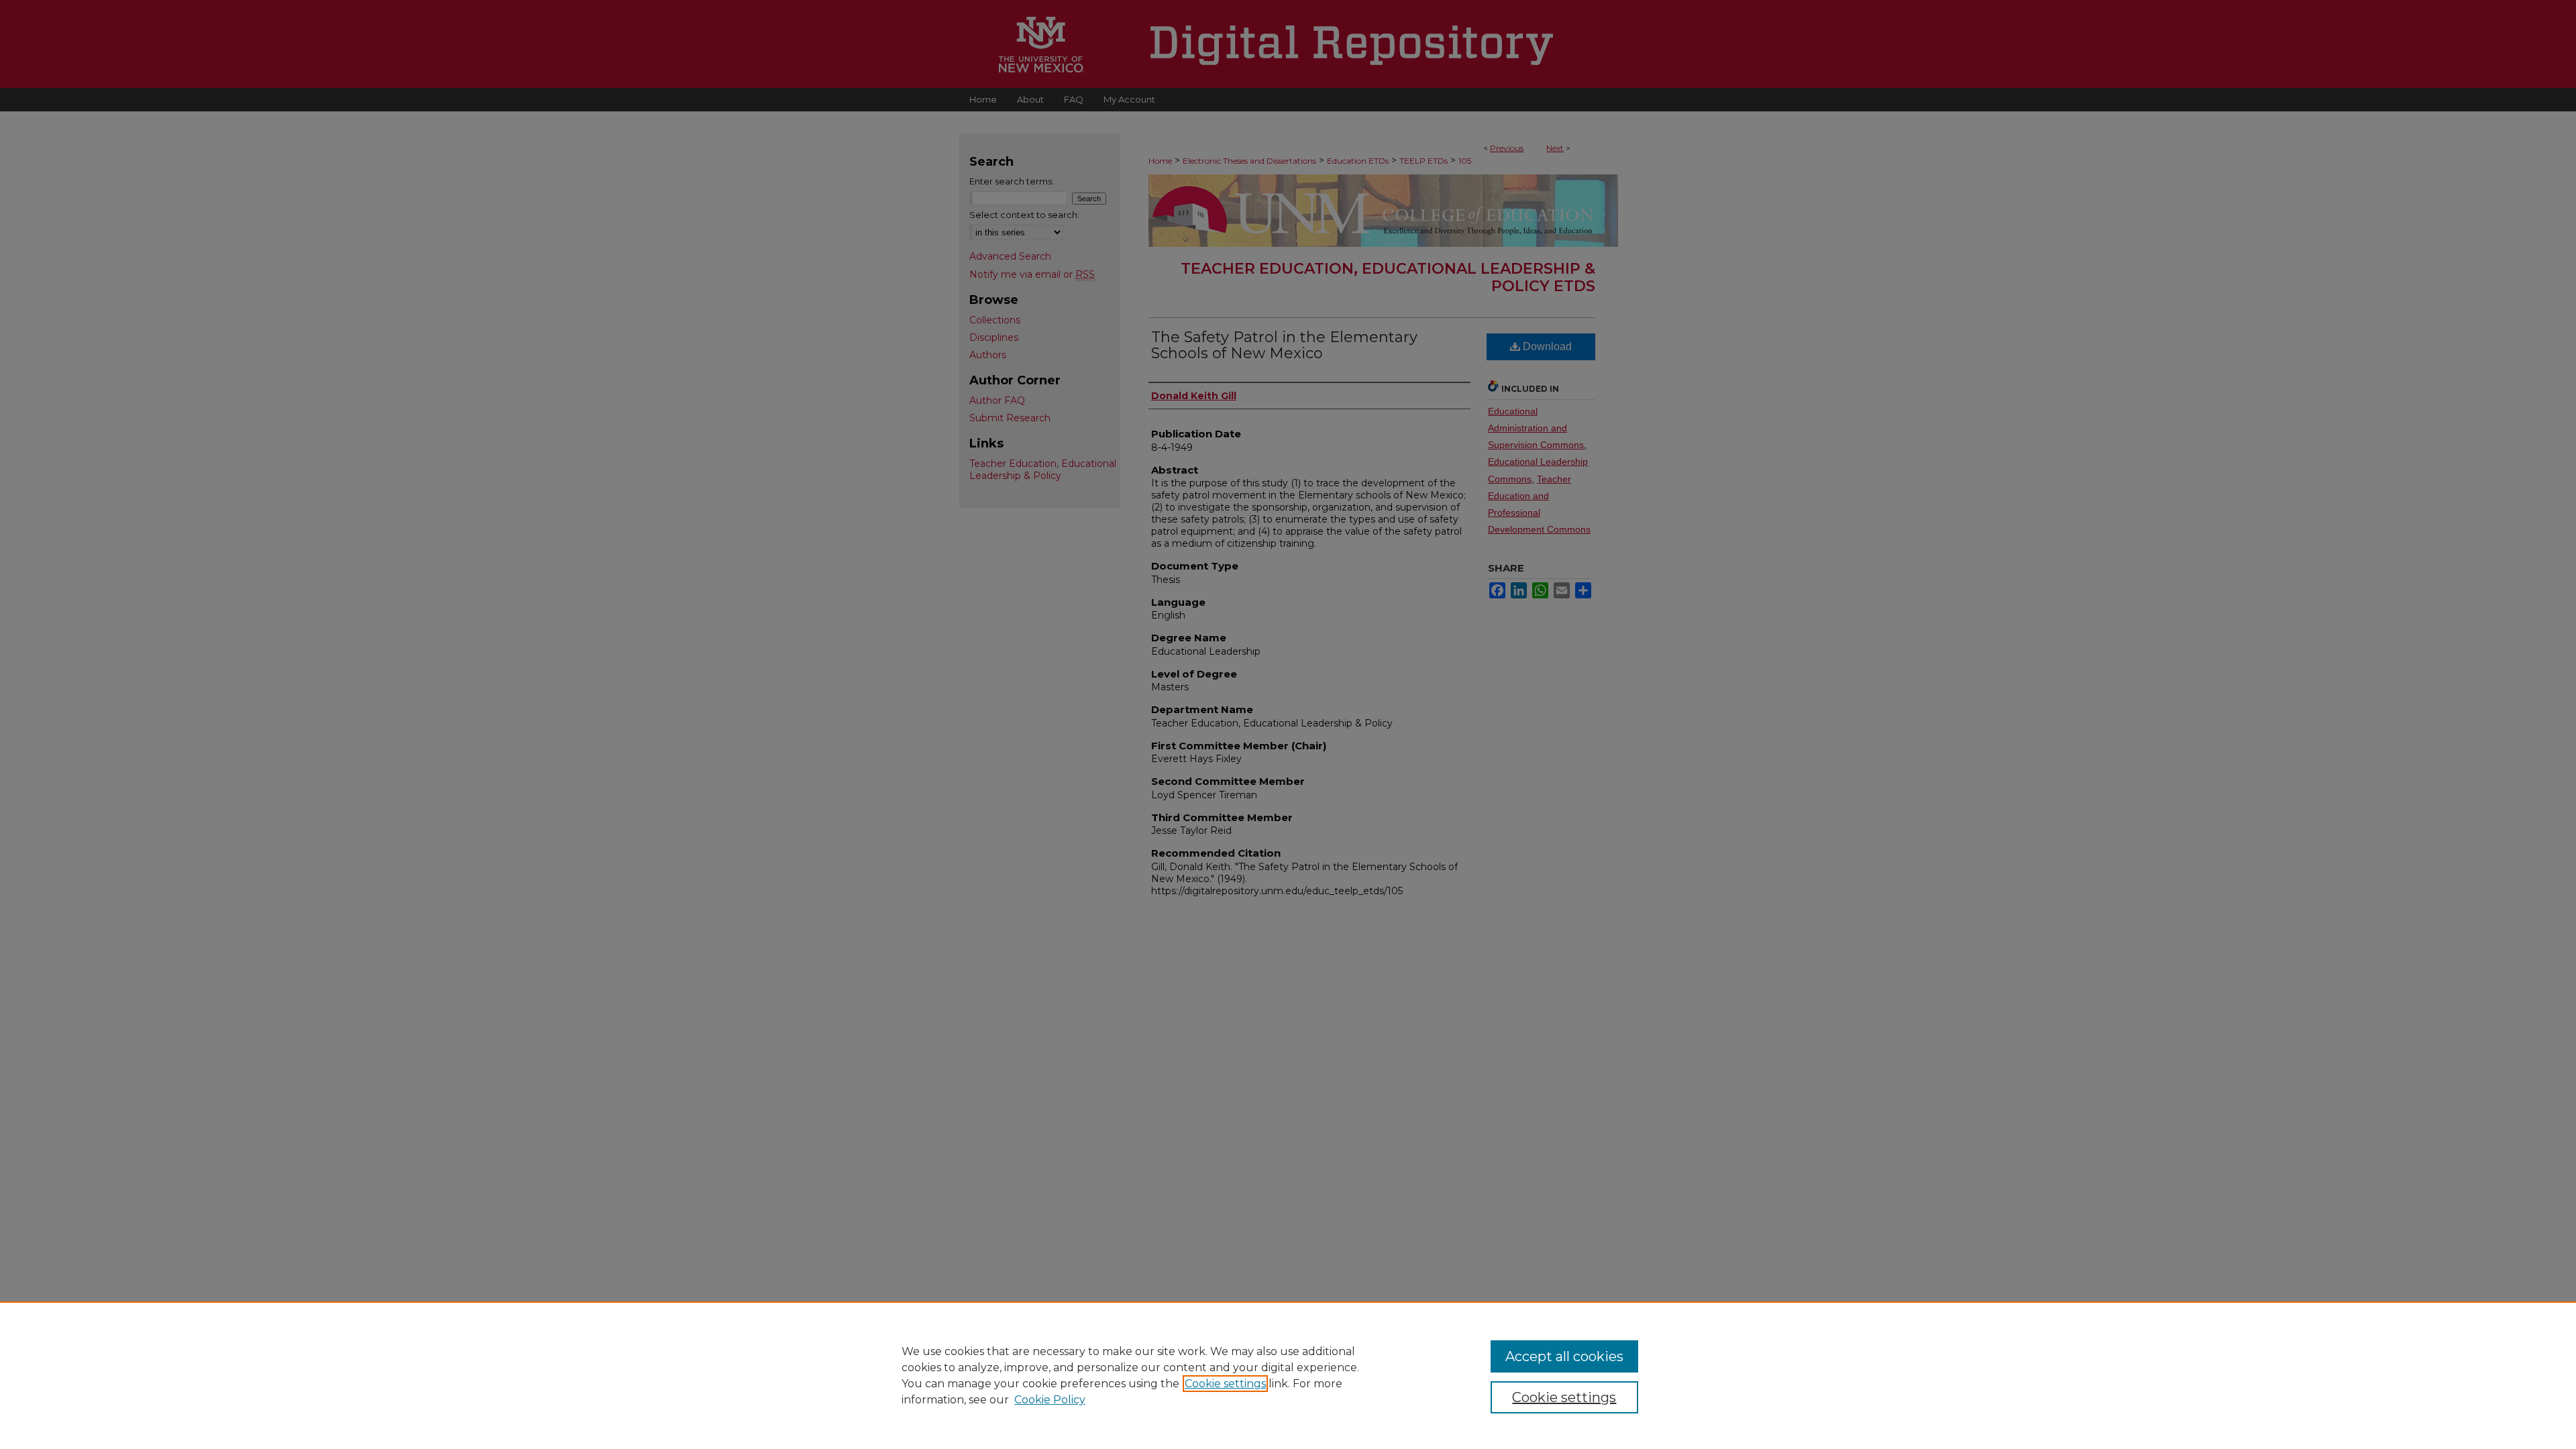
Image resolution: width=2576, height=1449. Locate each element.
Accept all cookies (1564, 1356)
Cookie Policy (1050, 1400)
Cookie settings (1225, 1384)
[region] (1288, 1375)
